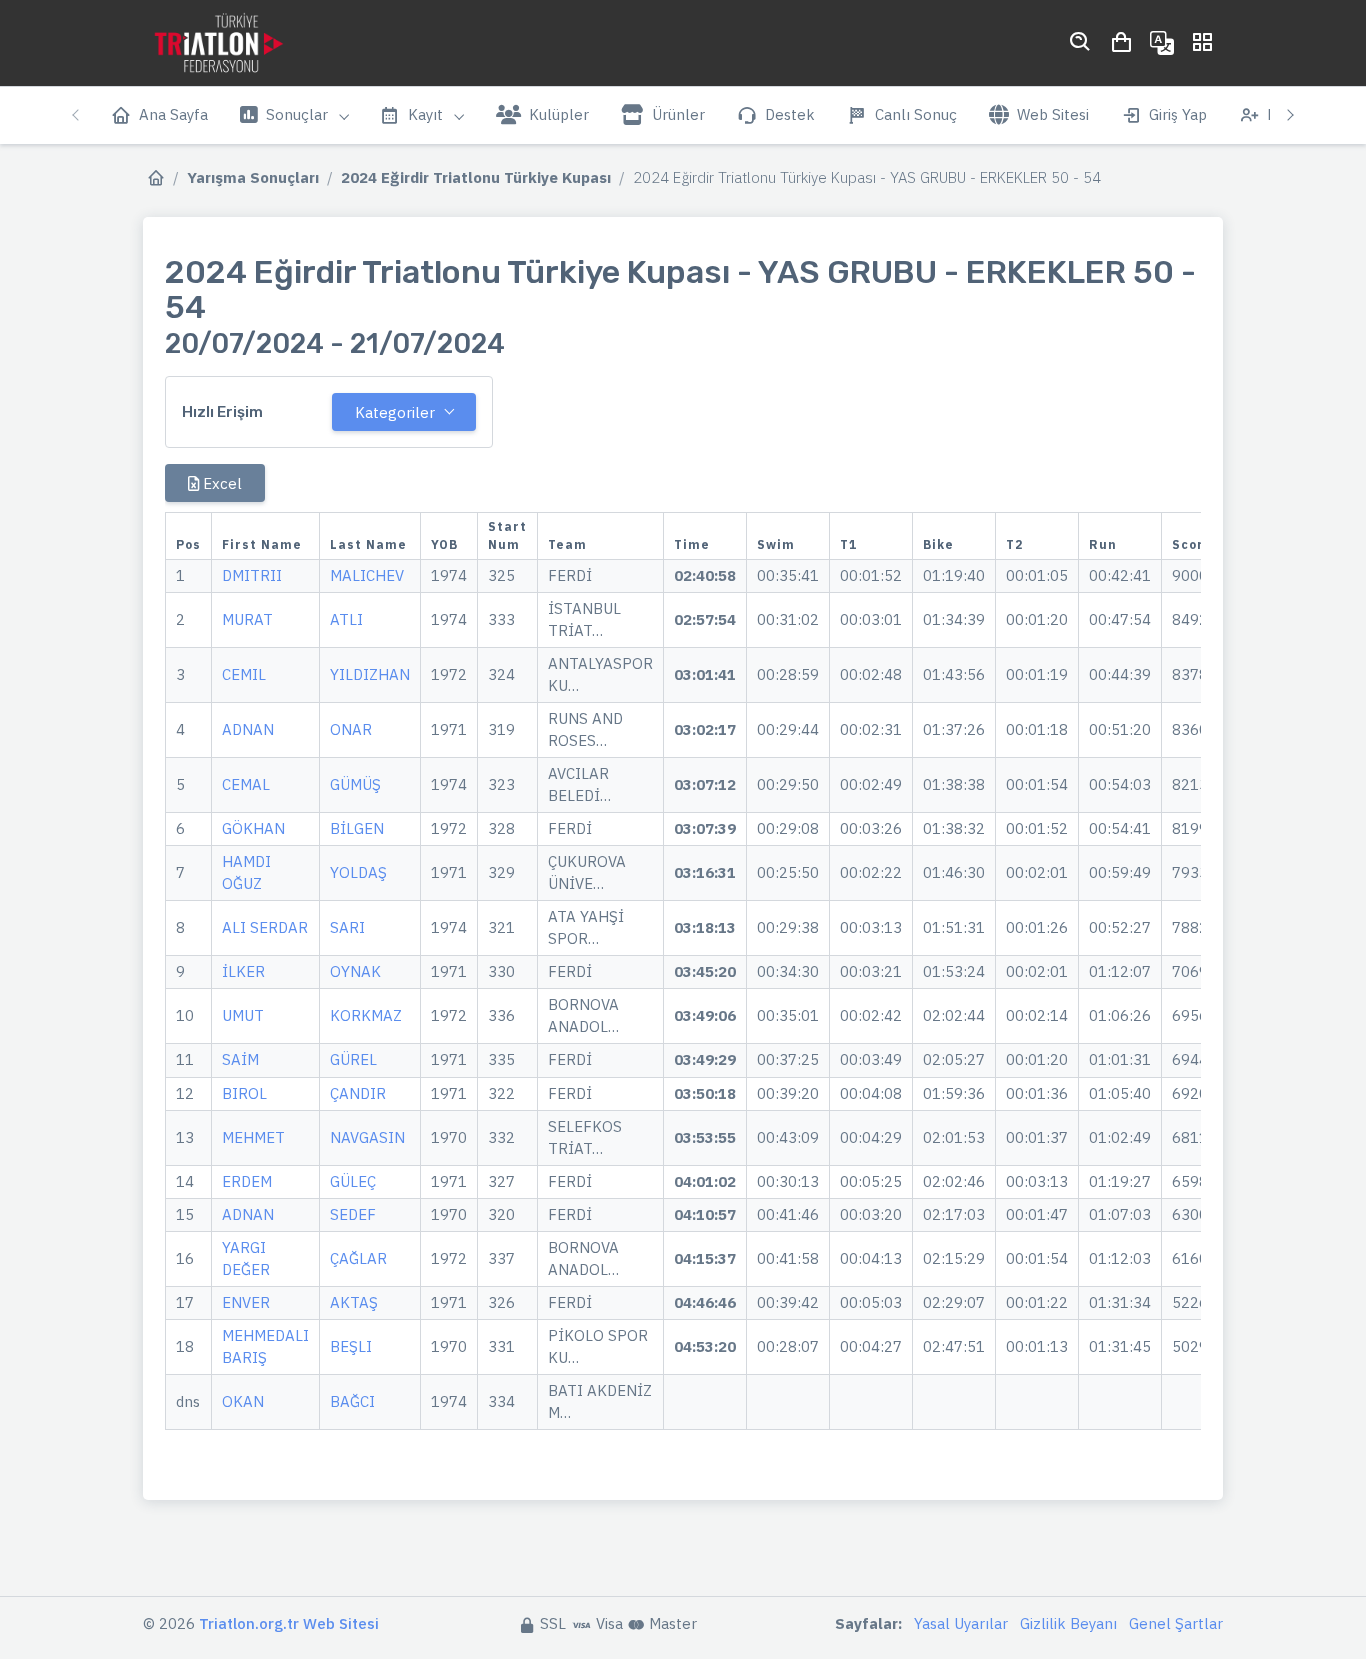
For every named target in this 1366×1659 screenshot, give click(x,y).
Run (1103, 544)
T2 (1014, 544)
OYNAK (355, 971)
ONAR (351, 729)
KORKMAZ (366, 1015)
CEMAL (246, 784)
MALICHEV (367, 575)
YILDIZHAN (370, 674)
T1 (848, 544)
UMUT (243, 1015)
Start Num (507, 535)
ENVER (246, 1302)
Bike (938, 544)
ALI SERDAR (265, 927)
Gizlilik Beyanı (1068, 1623)
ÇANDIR (358, 1093)
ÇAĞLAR (358, 1258)
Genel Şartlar (1176, 1623)
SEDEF (353, 1214)
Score (1192, 544)
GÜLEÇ (353, 1181)
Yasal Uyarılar (961, 1623)
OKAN (243, 1401)
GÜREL (353, 1059)
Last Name (368, 544)
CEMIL (244, 674)
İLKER (243, 971)
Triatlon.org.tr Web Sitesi (289, 1623)
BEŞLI (351, 1346)
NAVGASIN (367, 1137)
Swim (776, 544)
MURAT (247, 619)
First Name (262, 544)
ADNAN (248, 729)
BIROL (244, 1093)
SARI (347, 927)
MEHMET (253, 1137)
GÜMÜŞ (355, 784)
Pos (188, 544)
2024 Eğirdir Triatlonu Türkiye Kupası (476, 177)
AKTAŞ (354, 1302)
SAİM (240, 1059)
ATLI (346, 619)
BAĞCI (352, 1401)
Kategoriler (395, 412)
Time (692, 544)
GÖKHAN (253, 828)
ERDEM (247, 1181)
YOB (444, 544)
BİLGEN (357, 828)
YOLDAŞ (358, 872)
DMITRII (252, 575)
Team (567, 544)
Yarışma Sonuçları (253, 177)
